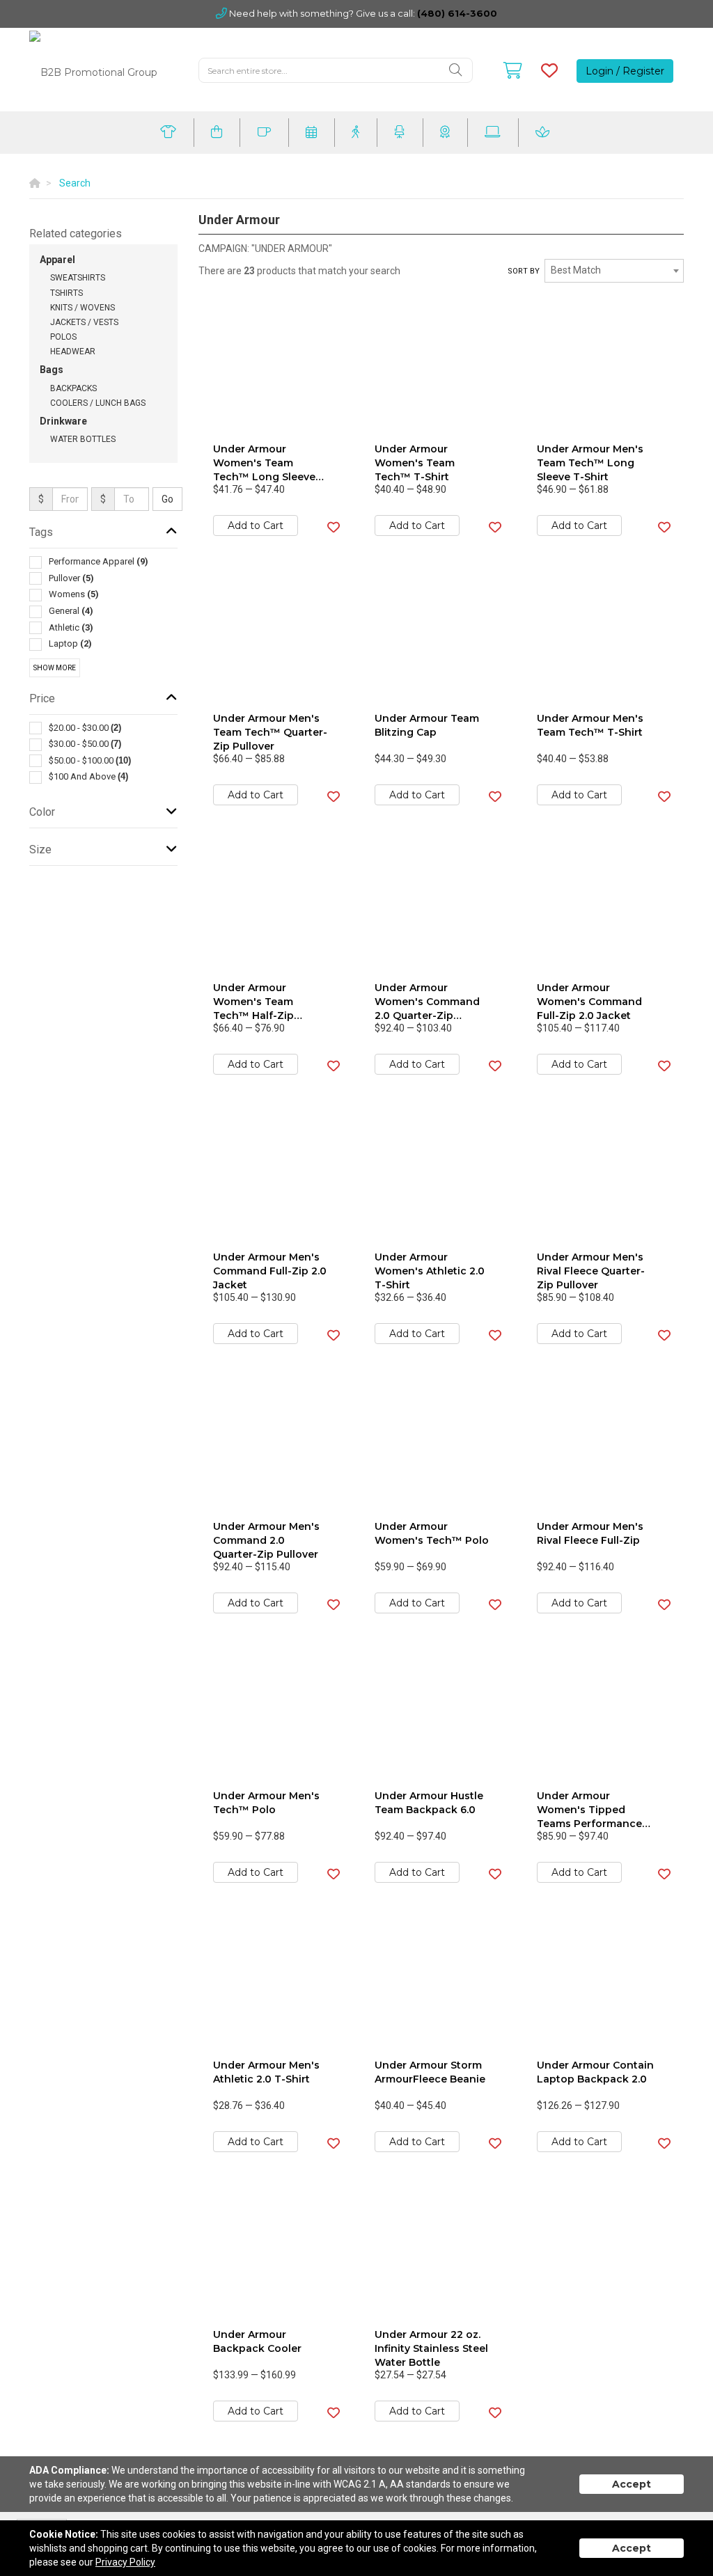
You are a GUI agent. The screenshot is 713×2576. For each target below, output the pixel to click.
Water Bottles (83, 439)
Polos (63, 337)
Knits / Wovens (83, 308)
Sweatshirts (78, 278)
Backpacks (73, 388)
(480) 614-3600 (457, 13)
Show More (55, 668)
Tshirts (66, 293)
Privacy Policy (125, 2562)
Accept (632, 2484)
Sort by (524, 271)
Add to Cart (256, 526)
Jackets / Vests (84, 322)
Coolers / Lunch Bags (98, 403)
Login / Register (625, 71)
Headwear (73, 351)
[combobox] (614, 271)
